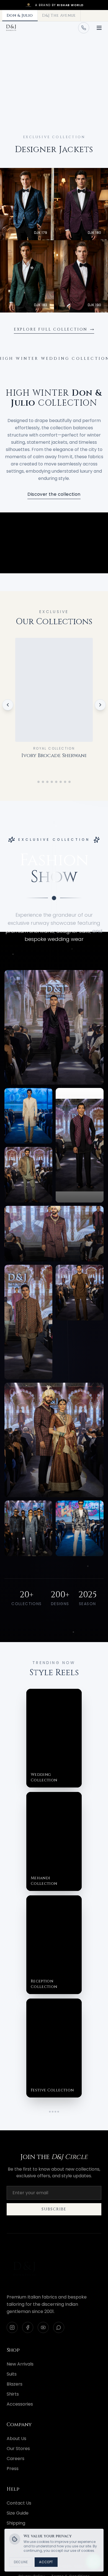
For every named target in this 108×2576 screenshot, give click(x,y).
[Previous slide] (10, 81)
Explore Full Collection (51, 329)
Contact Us (19, 2503)
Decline (21, 2562)
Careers (16, 2459)
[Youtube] (43, 2327)
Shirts (13, 2394)
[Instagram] (12, 2327)
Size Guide (18, 2513)
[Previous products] (8, 705)
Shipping (16, 2523)
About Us (16, 2439)
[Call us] (84, 28)
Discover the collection (54, 494)
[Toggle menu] (99, 28)
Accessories (20, 2404)
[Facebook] (28, 2327)
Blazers (15, 2384)
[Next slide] (98, 81)
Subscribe (54, 2209)
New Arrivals (20, 2364)
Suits (12, 2374)
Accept (46, 2562)
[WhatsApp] (59, 2327)
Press (13, 2469)
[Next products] (100, 705)
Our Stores (18, 2449)
